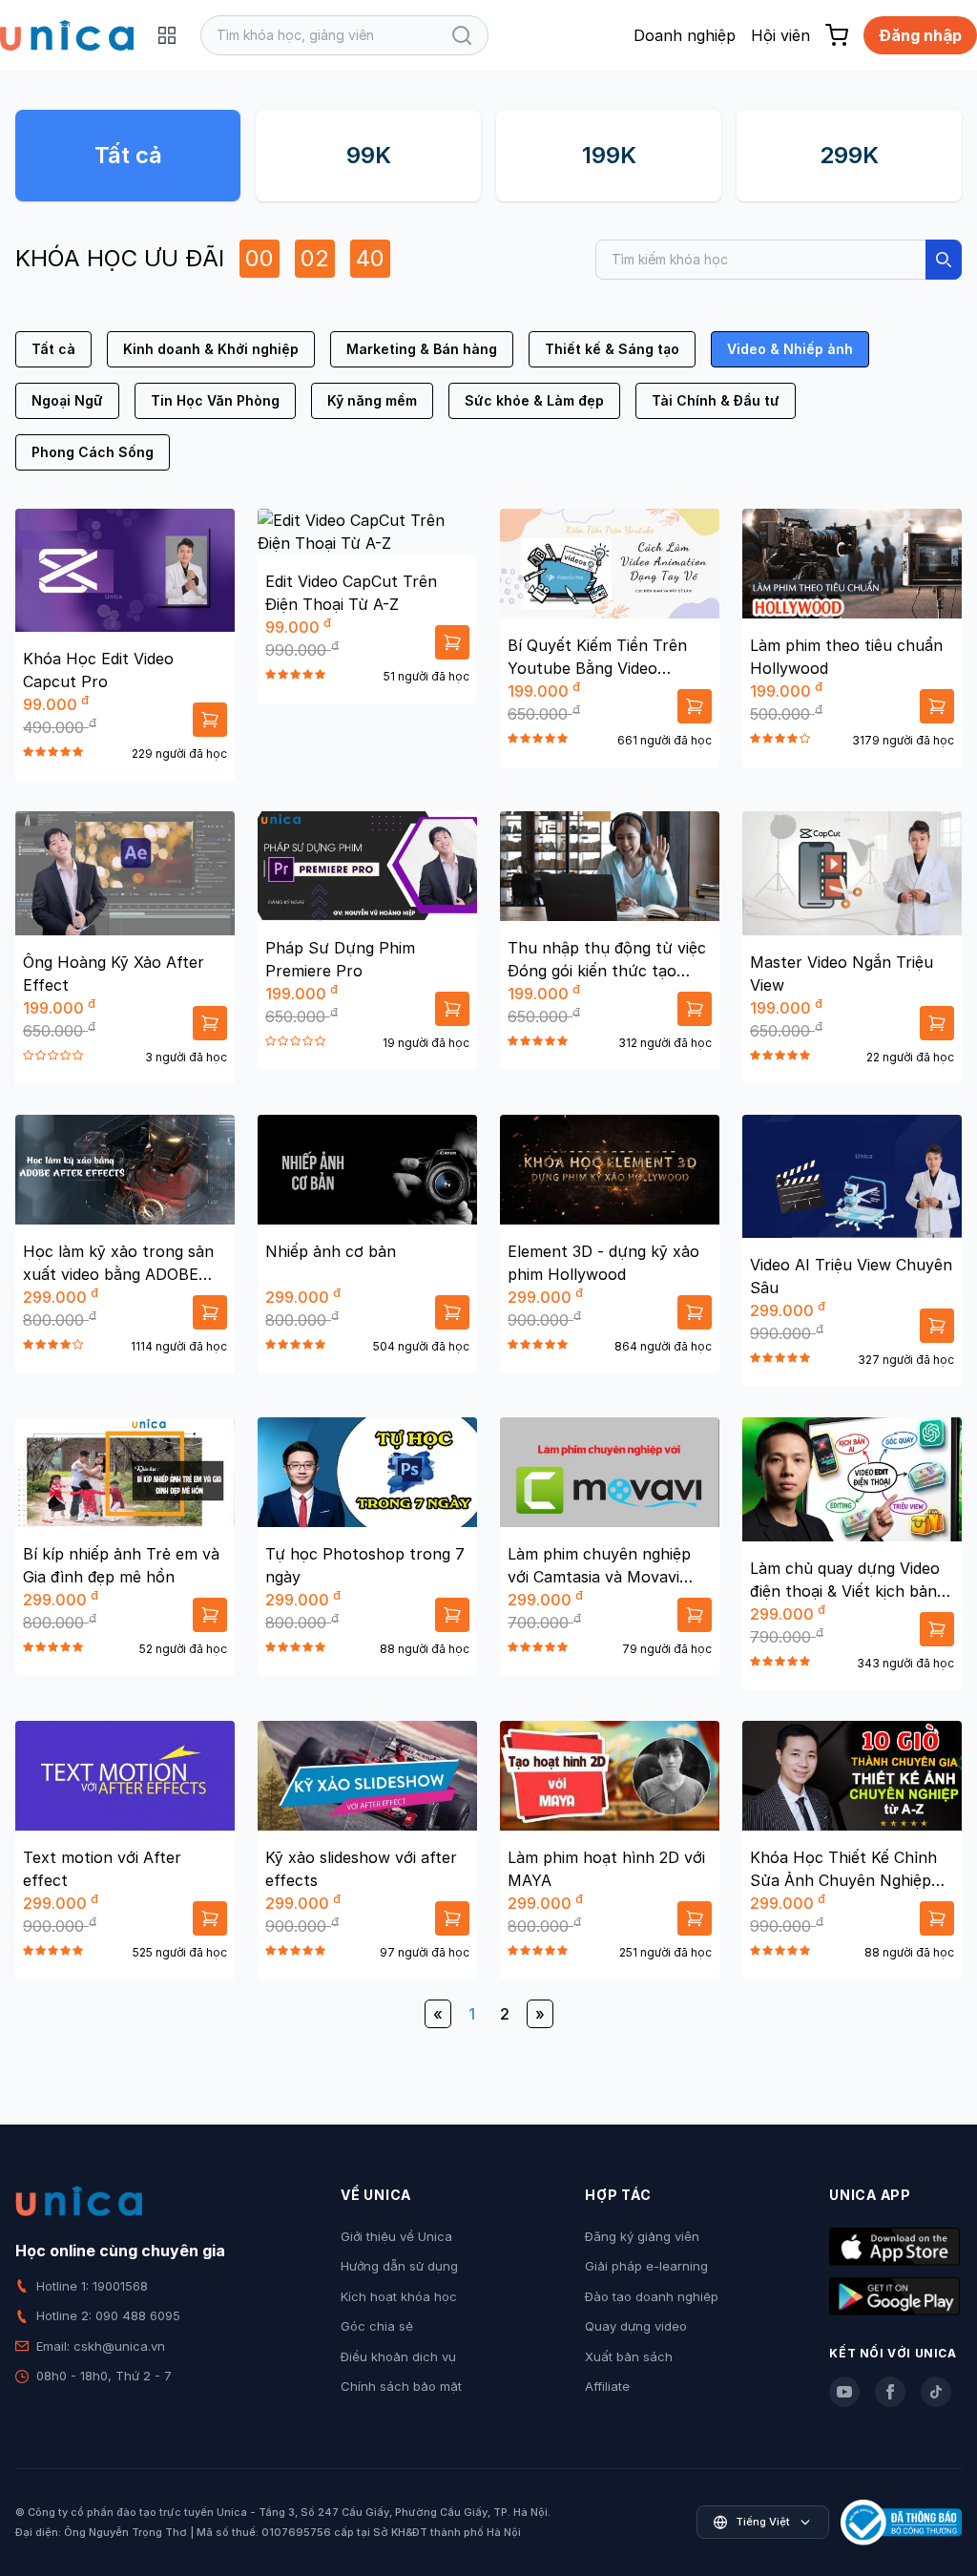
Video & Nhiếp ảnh (790, 349)
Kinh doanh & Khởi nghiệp (211, 349)
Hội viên (780, 35)
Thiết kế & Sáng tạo (612, 349)
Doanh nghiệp (685, 35)
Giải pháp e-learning (646, 2266)
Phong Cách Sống (93, 452)
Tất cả (128, 155)
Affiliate (607, 2386)
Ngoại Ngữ (67, 400)
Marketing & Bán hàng (422, 349)
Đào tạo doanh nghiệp (652, 2296)
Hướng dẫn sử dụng (399, 2266)
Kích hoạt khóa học (399, 2296)
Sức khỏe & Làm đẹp (534, 400)
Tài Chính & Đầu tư (716, 400)
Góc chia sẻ (377, 2326)
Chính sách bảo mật (401, 2386)
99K (369, 155)
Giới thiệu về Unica (396, 2236)
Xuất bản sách (629, 2356)
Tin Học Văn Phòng (215, 400)
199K (609, 155)
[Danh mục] (167, 35)
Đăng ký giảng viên (642, 2236)
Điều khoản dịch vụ (398, 2356)
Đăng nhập (920, 35)
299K (849, 155)
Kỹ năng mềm (372, 400)
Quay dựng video (636, 2326)
